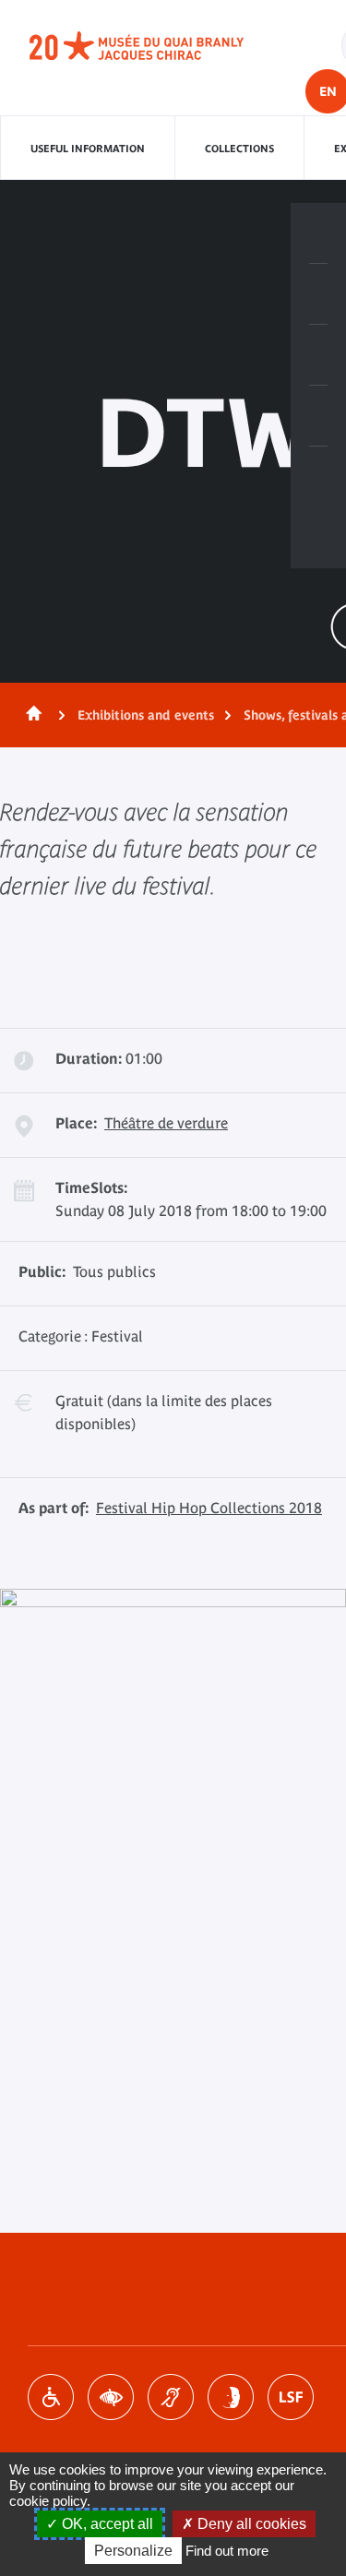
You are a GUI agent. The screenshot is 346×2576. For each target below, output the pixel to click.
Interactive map (318, 477)
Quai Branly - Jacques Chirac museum (157, 46)
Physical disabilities (51, 2397)
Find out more (227, 2551)
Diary (318, 355)
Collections (239, 149)
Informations (318, 294)
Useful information (88, 149)
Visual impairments (111, 2397)
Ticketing (318, 233)
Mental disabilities (231, 2397)
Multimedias (318, 416)
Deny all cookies (250, 2524)
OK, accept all (106, 2524)
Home (30, 715)
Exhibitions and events (146, 715)
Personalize (133, 2551)
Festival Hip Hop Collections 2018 (209, 1508)
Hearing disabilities (171, 2397)
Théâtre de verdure (166, 1123)
